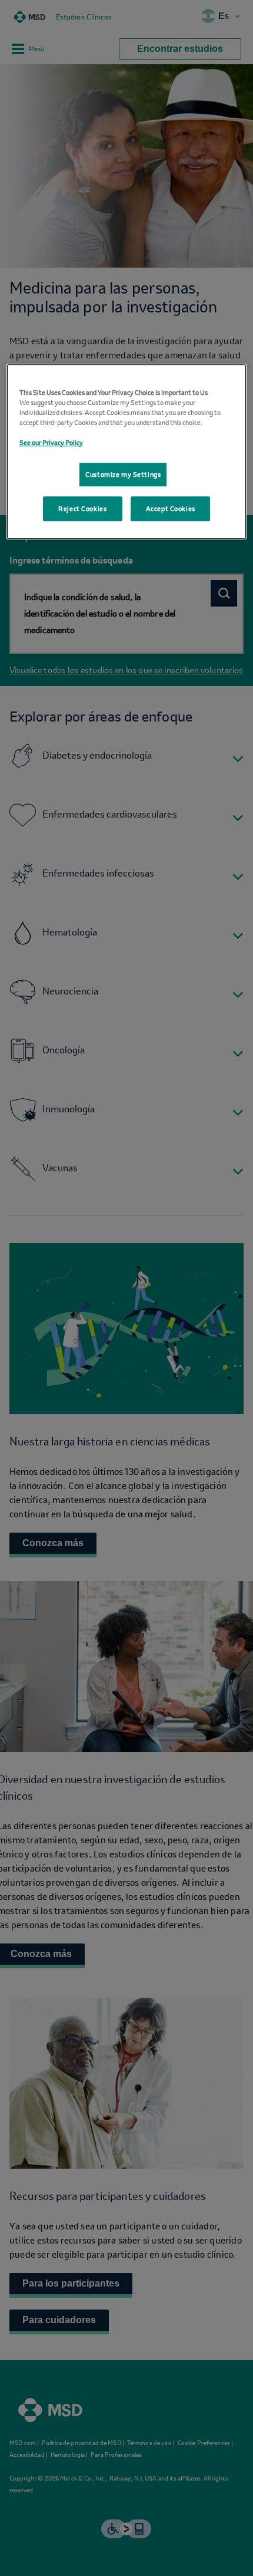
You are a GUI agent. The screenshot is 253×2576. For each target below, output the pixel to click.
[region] (127, 455)
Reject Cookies (82, 517)
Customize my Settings (123, 478)
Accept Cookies (171, 517)
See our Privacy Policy (51, 441)
